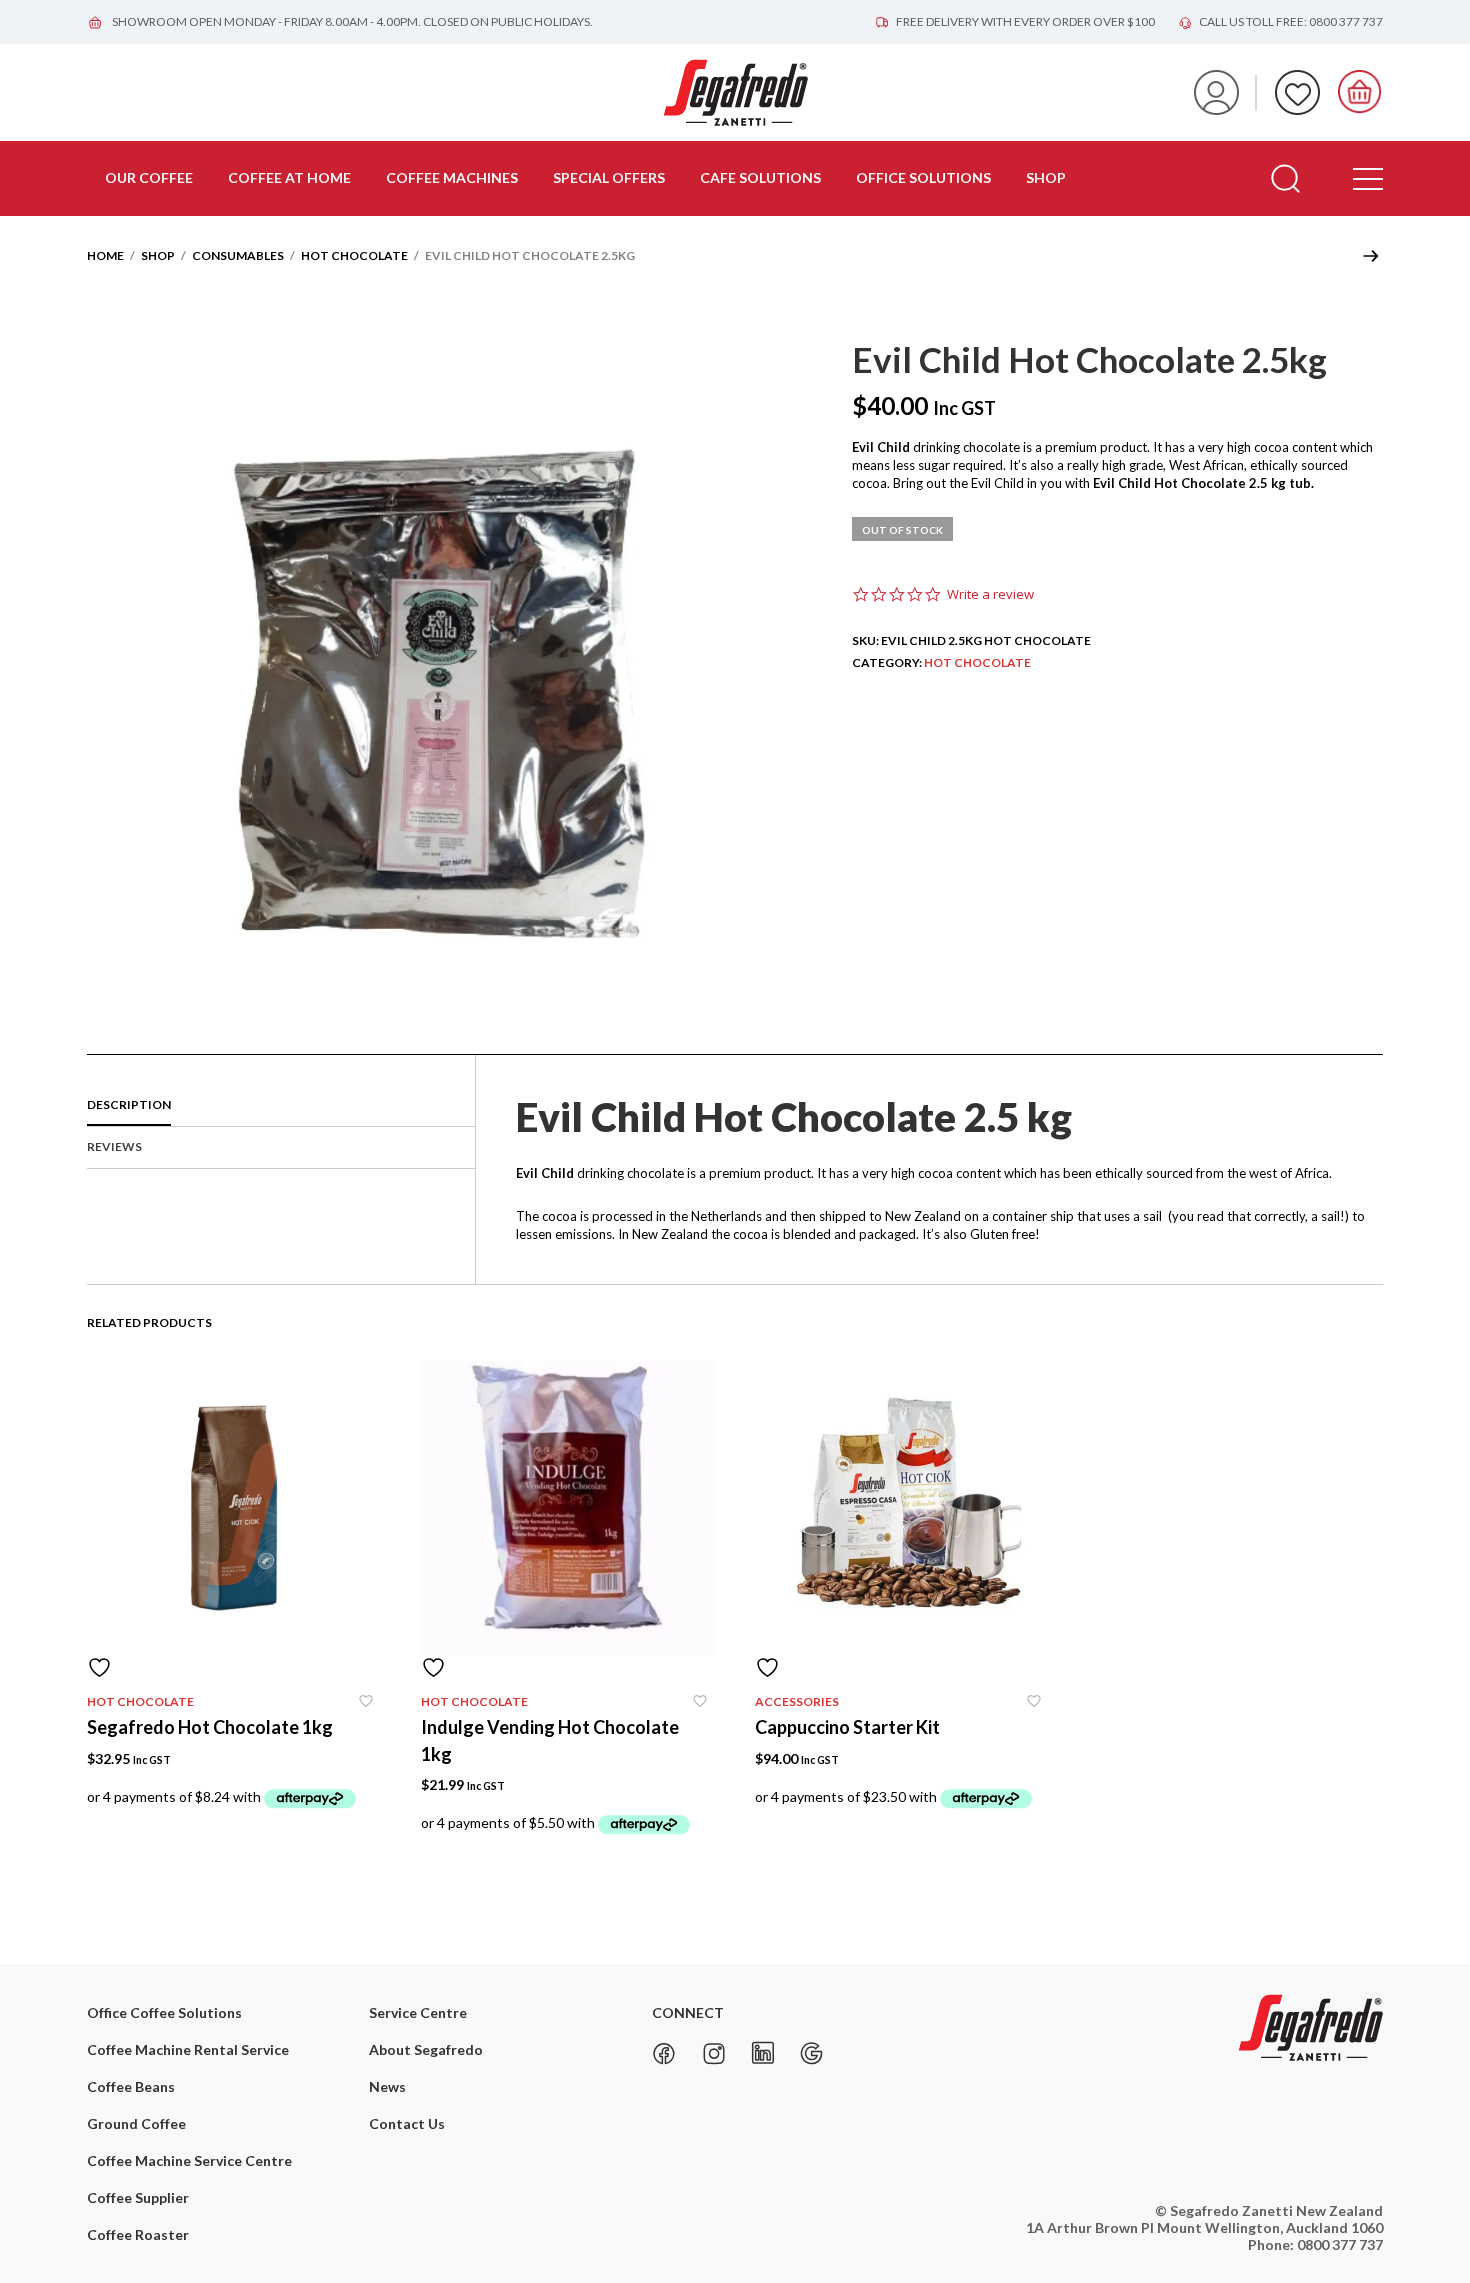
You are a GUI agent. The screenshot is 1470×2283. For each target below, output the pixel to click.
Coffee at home (289, 177)
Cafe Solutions (760, 177)
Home (105, 255)
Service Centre (418, 2012)
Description (129, 1104)
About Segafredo (426, 2049)
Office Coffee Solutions (164, 2012)
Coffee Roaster (138, 2234)
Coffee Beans (131, 2086)
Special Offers (609, 177)
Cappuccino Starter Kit (847, 1727)
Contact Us (407, 2123)
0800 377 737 (1340, 2244)
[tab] (281, 1106)
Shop (1046, 177)
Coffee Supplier (138, 2197)
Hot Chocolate (354, 255)
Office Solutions (923, 177)
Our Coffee (149, 177)
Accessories (797, 1701)
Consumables (238, 255)
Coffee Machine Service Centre (189, 2160)
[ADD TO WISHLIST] (234, 1667)
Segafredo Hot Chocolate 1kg (210, 1727)
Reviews (114, 1146)
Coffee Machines (452, 177)
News (387, 2086)
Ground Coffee (136, 2123)
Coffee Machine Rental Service (188, 2049)
